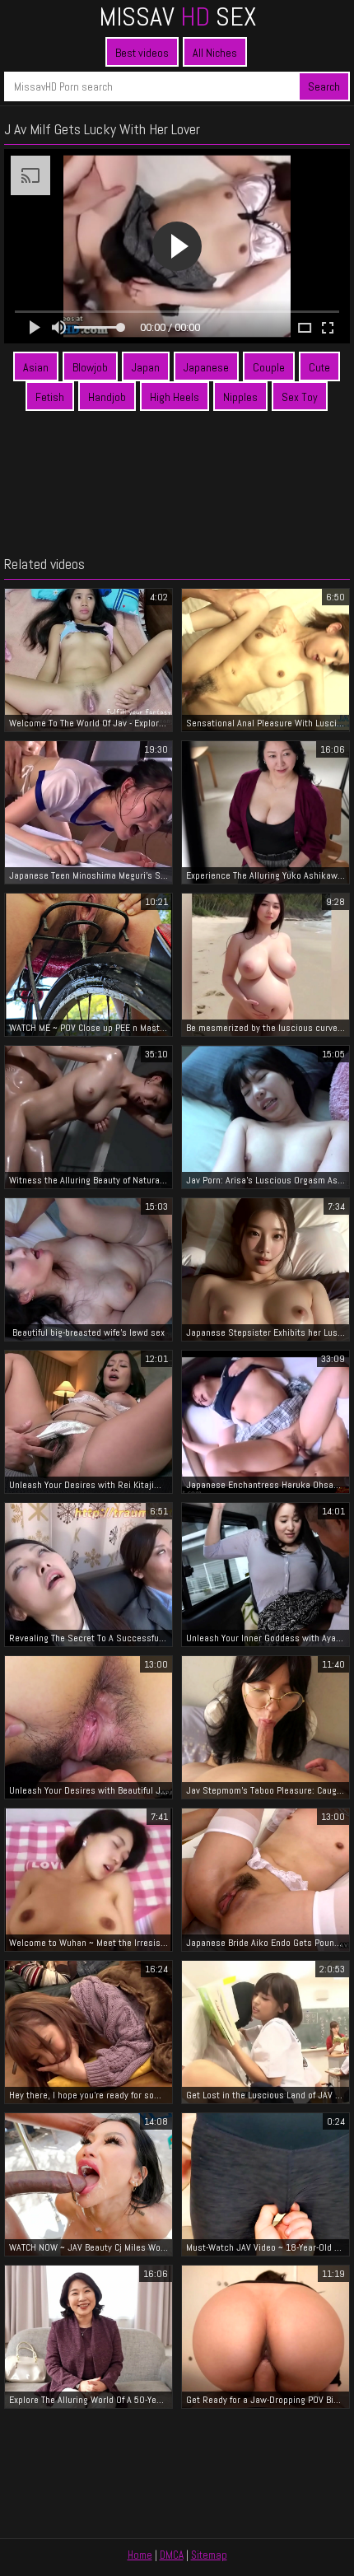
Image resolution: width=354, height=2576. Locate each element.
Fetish (50, 397)
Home (140, 2555)
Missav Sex (177, 16)
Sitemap (209, 2555)
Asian (36, 367)
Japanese (206, 367)
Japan (146, 367)
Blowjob (90, 367)
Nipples (240, 397)
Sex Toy (300, 397)
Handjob (107, 397)
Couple (269, 367)
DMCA (172, 2555)
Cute (319, 367)
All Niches (215, 53)
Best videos (142, 53)
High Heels (175, 397)
